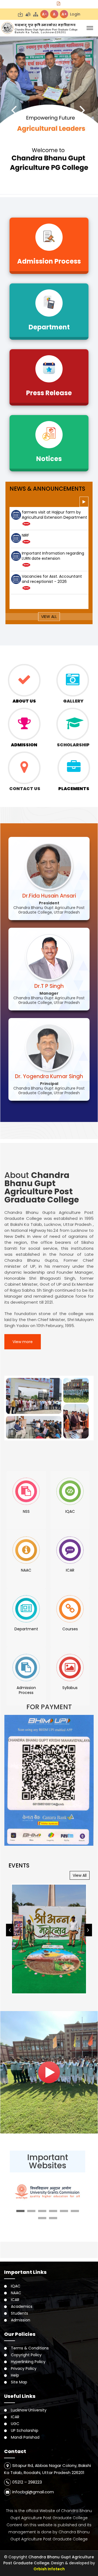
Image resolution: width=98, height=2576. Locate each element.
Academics (22, 2306)
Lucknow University (29, 2410)
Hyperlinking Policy (28, 2362)
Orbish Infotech (49, 2569)
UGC (15, 2424)
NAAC (16, 2293)
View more (23, 1342)
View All (49, 617)
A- (44, 14)
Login (75, 14)
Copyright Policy (26, 2355)
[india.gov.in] (48, 2191)
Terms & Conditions (30, 2348)
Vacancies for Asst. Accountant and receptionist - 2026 (52, 556)
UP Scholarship (25, 2430)
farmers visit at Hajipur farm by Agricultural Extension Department (54, 579)
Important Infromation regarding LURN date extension (53, 533)
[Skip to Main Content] (20, 14)
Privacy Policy (24, 2368)
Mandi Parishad (25, 2437)
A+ (64, 14)
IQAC (16, 2286)
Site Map (19, 2382)
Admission (21, 2320)
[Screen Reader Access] (28, 14)
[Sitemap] (36, 14)
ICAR (15, 2300)
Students (19, 2313)
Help (15, 2375)
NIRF (25, 512)
